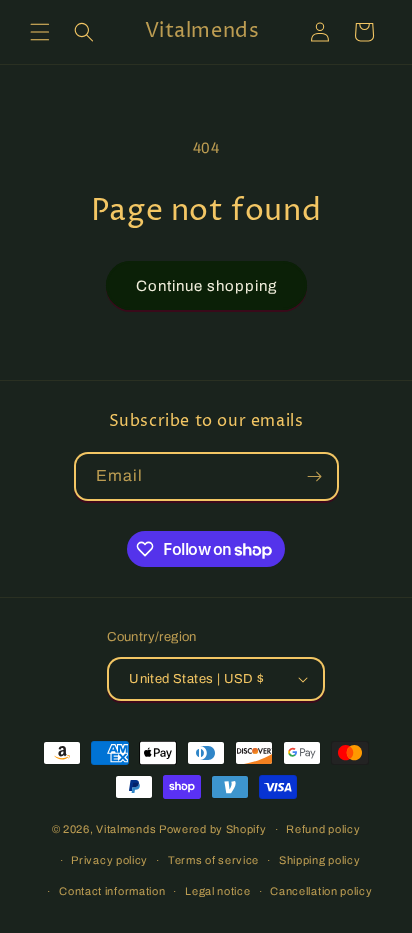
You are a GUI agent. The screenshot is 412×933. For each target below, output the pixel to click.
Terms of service (213, 860)
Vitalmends (126, 829)
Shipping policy (320, 860)
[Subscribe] (315, 476)
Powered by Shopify (213, 829)
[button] (40, 32)
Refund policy (323, 829)
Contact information (112, 891)
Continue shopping (206, 286)
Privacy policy (109, 860)
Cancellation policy (321, 891)
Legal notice (217, 891)
